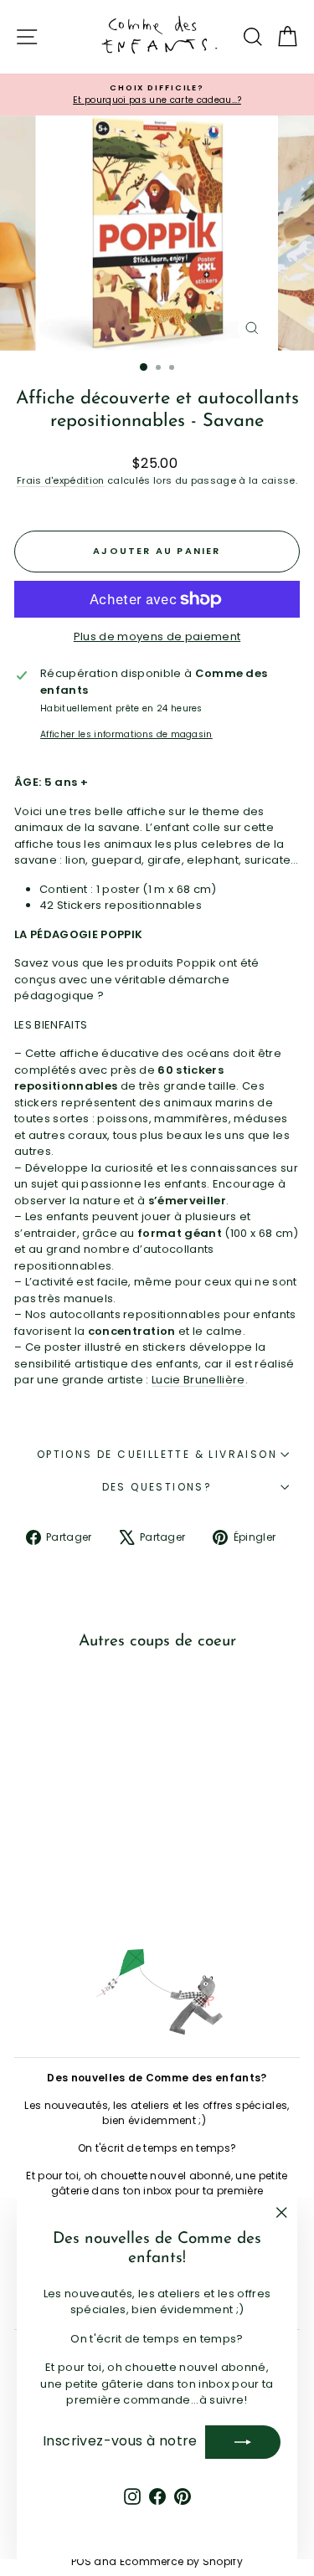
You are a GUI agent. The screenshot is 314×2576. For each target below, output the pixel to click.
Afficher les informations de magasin (126, 734)
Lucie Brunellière (198, 1380)
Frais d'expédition (61, 480)
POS (81, 2561)
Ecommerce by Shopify (182, 2561)
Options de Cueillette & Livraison (157, 1454)
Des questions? (157, 1487)
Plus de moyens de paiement (157, 636)
